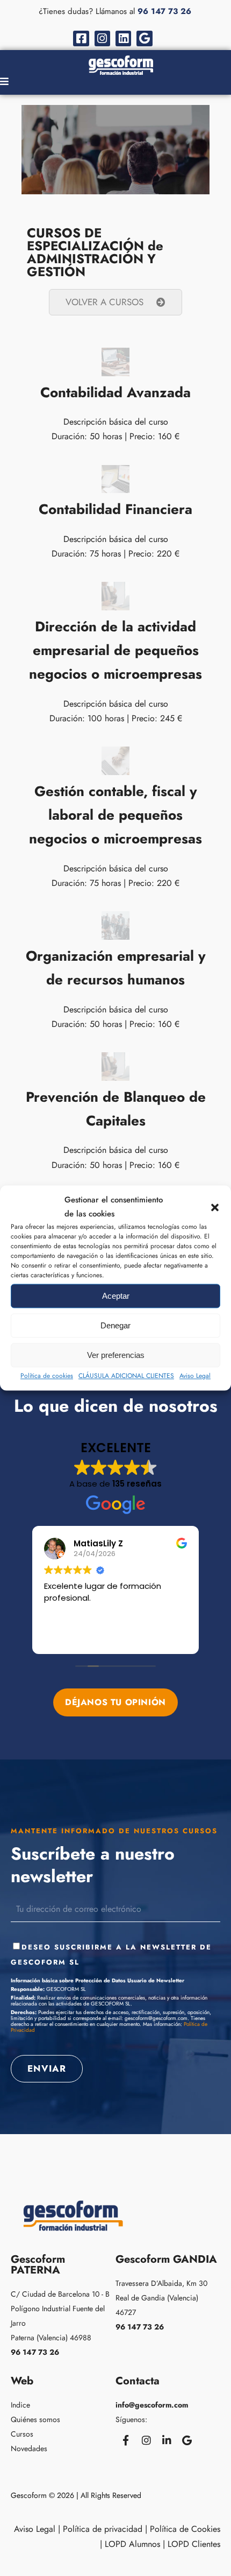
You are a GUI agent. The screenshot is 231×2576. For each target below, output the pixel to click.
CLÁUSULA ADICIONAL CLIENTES (126, 1376)
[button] (215, 1207)
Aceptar (116, 1296)
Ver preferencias (116, 1355)
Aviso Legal (195, 1376)
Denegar (115, 1325)
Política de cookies (47, 1376)
